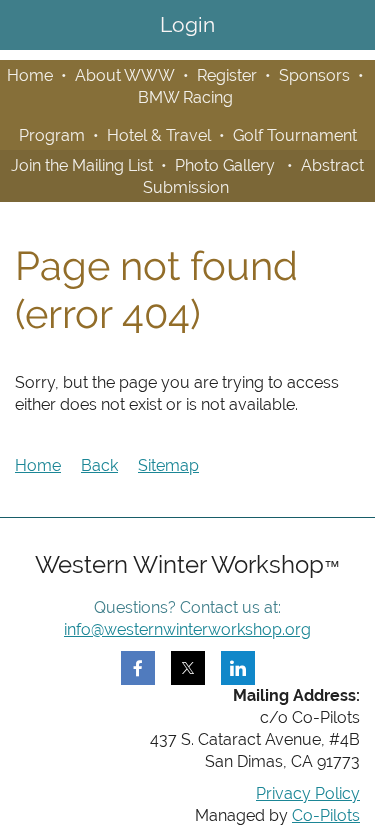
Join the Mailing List (82, 165)
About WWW (125, 75)
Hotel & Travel (159, 135)
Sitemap (168, 465)
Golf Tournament (295, 135)
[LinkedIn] (238, 668)
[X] (188, 668)
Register (227, 75)
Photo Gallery (225, 165)
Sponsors (314, 75)
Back (99, 465)
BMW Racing (185, 97)
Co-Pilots (326, 815)
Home (30, 75)
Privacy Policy (308, 793)
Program (52, 135)
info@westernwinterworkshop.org (187, 629)
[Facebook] (138, 668)
